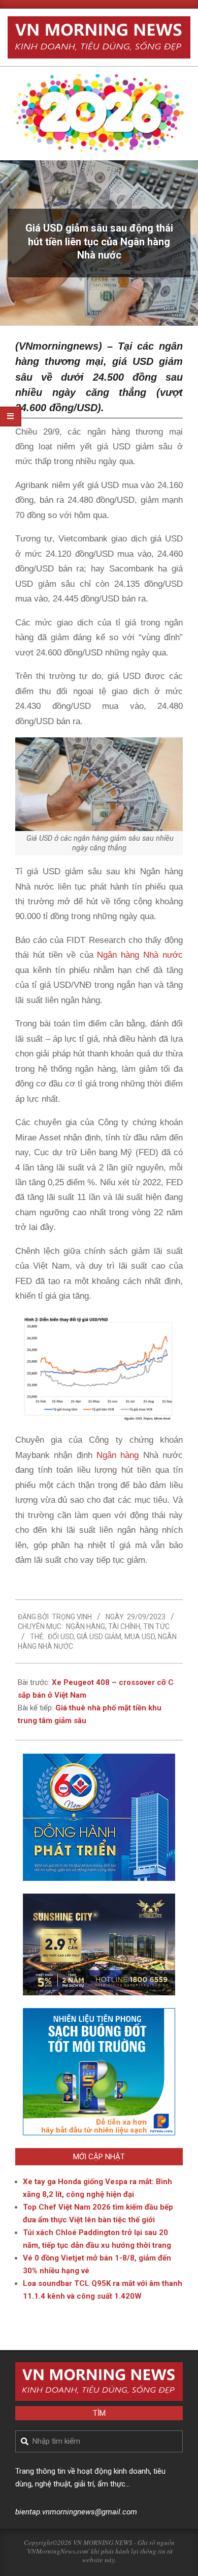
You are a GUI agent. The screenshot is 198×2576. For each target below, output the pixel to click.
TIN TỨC (156, 1626)
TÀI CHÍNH (124, 1626)
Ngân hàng (118, 1455)
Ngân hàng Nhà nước (140, 955)
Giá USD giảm (99, 1637)
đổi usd (61, 1637)
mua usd (140, 1637)
